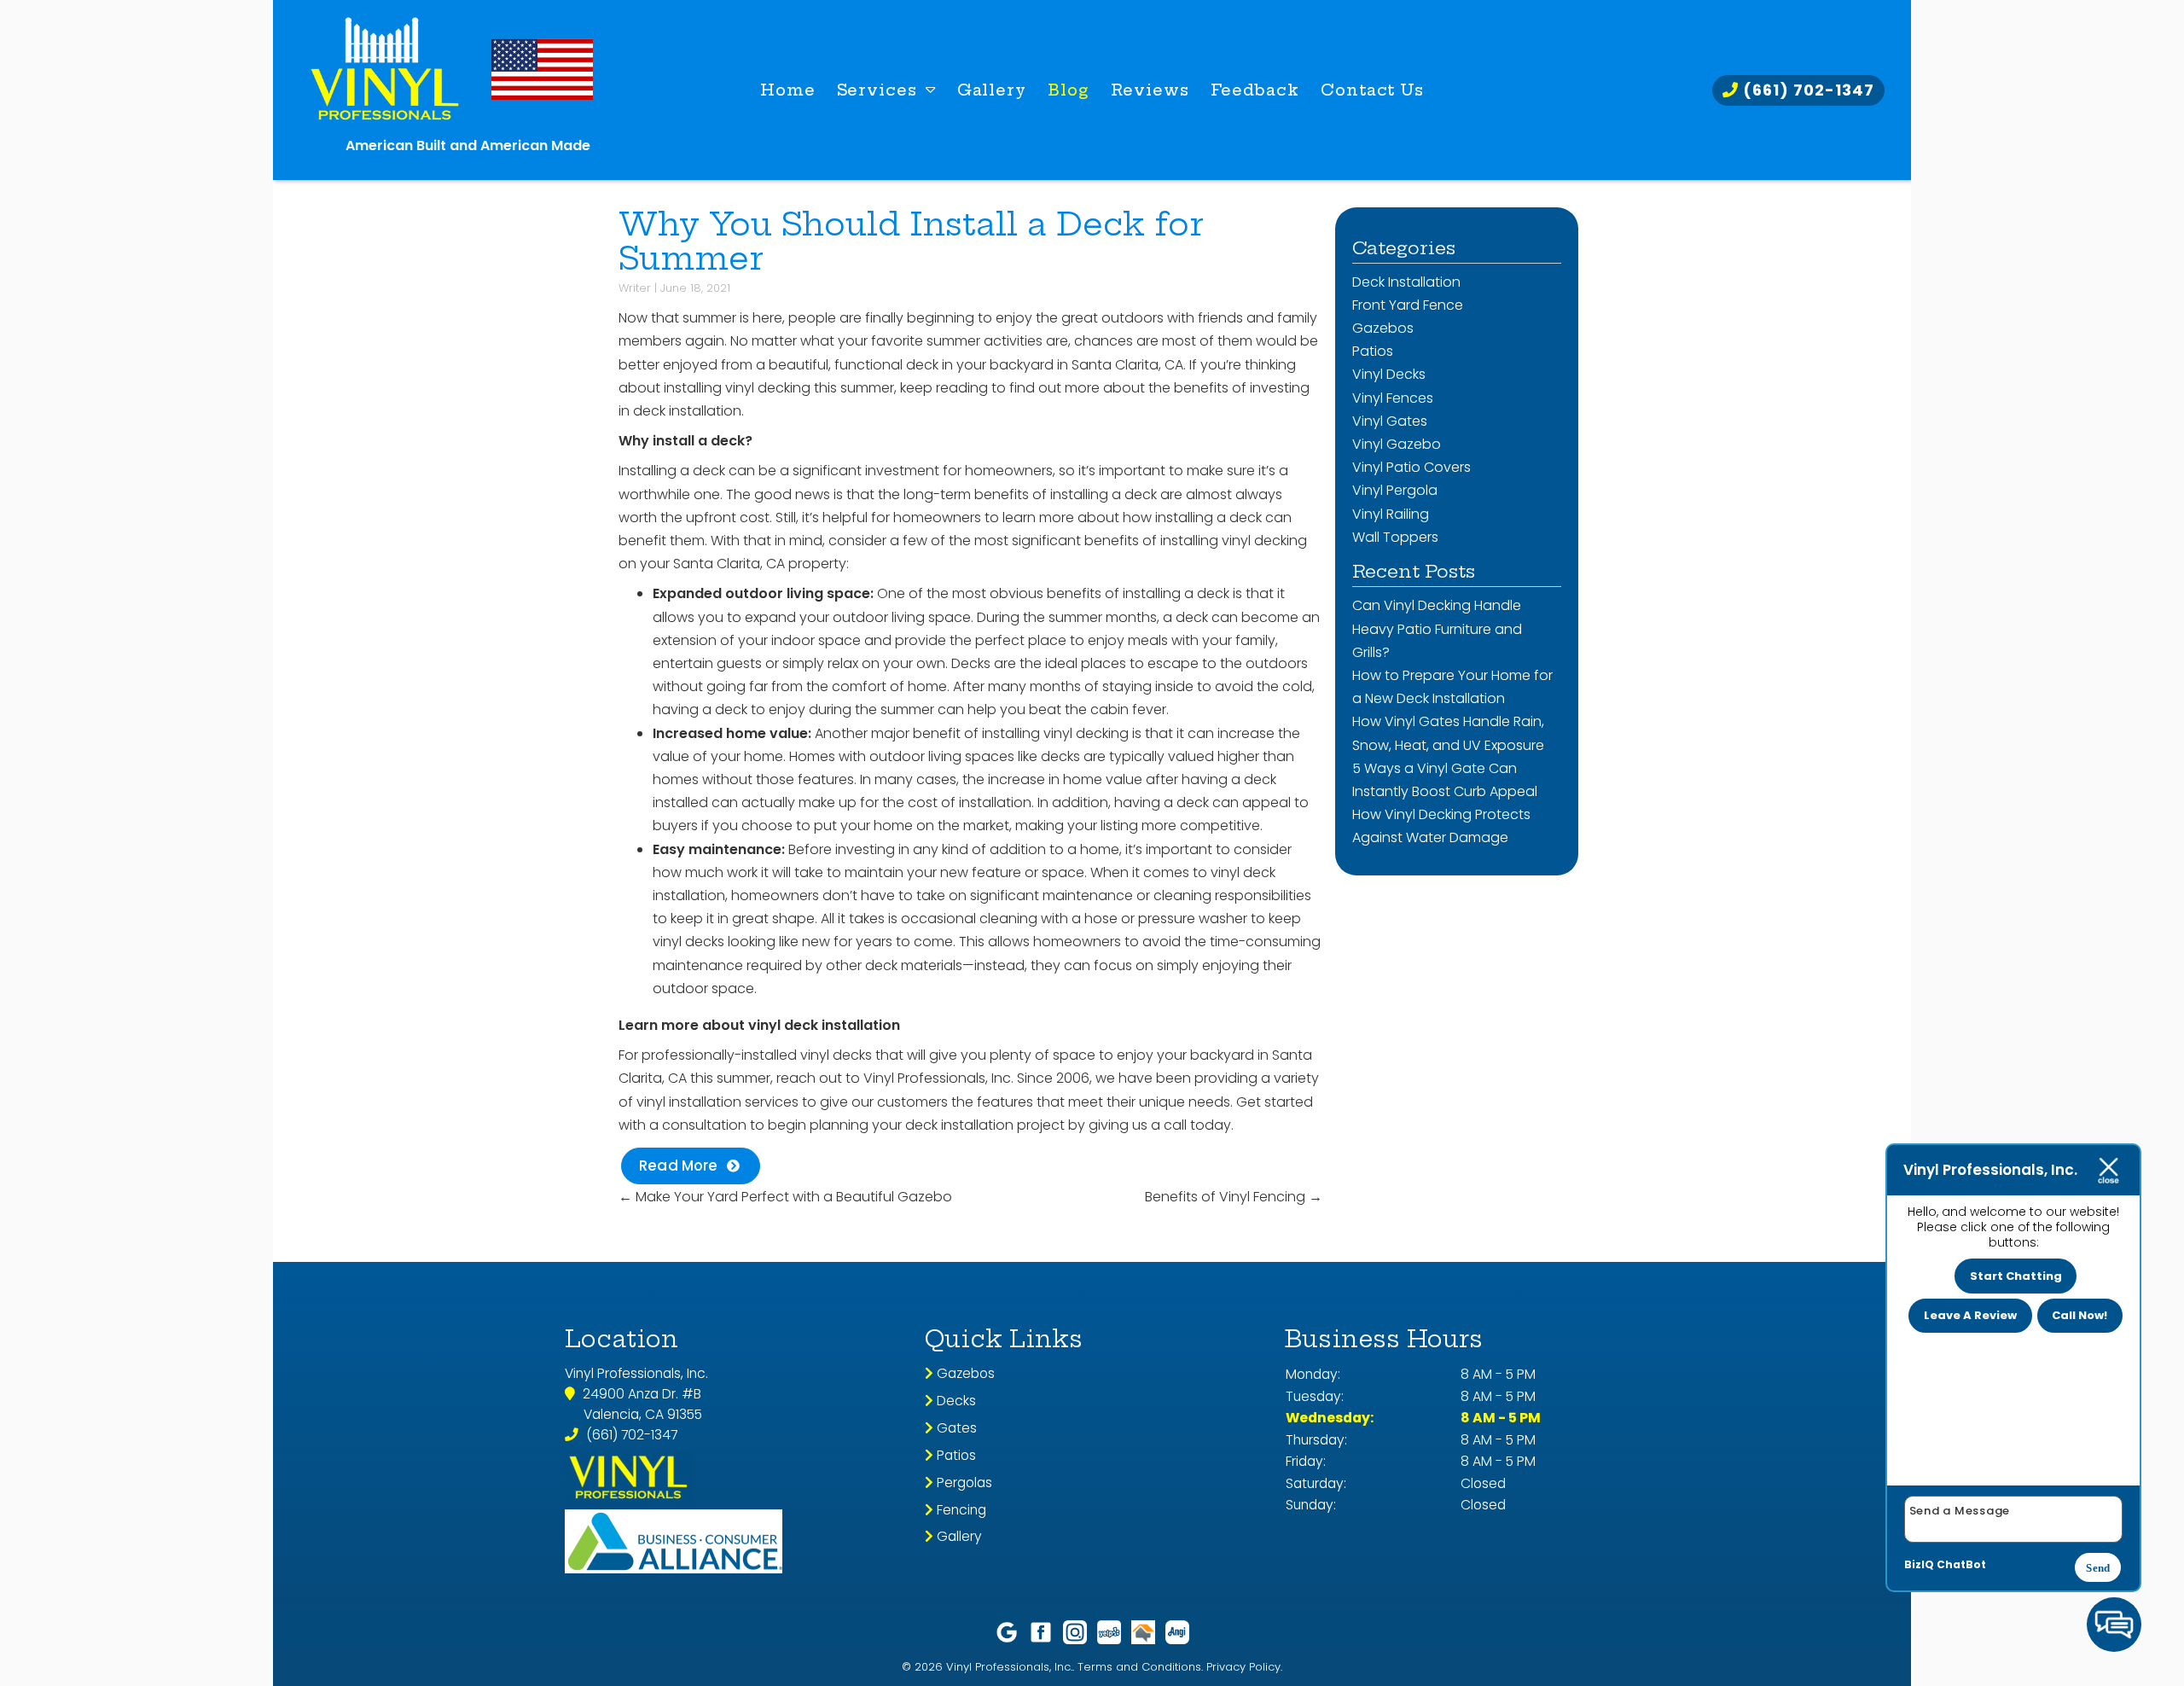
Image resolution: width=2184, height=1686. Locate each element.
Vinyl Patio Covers (1411, 467)
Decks (955, 1401)
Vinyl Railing (1391, 514)
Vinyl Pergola (1395, 490)
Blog (1069, 90)
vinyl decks (836, 1055)
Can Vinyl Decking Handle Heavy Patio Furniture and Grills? (1437, 628)
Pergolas (963, 1483)
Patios (1373, 351)
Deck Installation (1406, 282)
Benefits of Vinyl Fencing (1234, 1197)
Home (788, 90)
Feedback (1255, 90)
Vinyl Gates (1390, 421)
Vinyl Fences (1393, 398)
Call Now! (2079, 1315)
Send (2098, 1568)
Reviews (1150, 90)
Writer (635, 288)
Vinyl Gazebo (1397, 444)
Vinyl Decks (1389, 374)
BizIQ (1919, 1564)
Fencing (960, 1510)
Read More (679, 1166)
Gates (955, 1428)
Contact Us (1372, 90)
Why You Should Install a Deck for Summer (911, 241)
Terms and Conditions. (1140, 1667)
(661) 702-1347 (1806, 90)
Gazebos (1383, 328)
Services (877, 90)
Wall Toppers (1395, 537)
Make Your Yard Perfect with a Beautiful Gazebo (785, 1197)
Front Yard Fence (1408, 305)
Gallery (992, 90)
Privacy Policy (1243, 1667)
